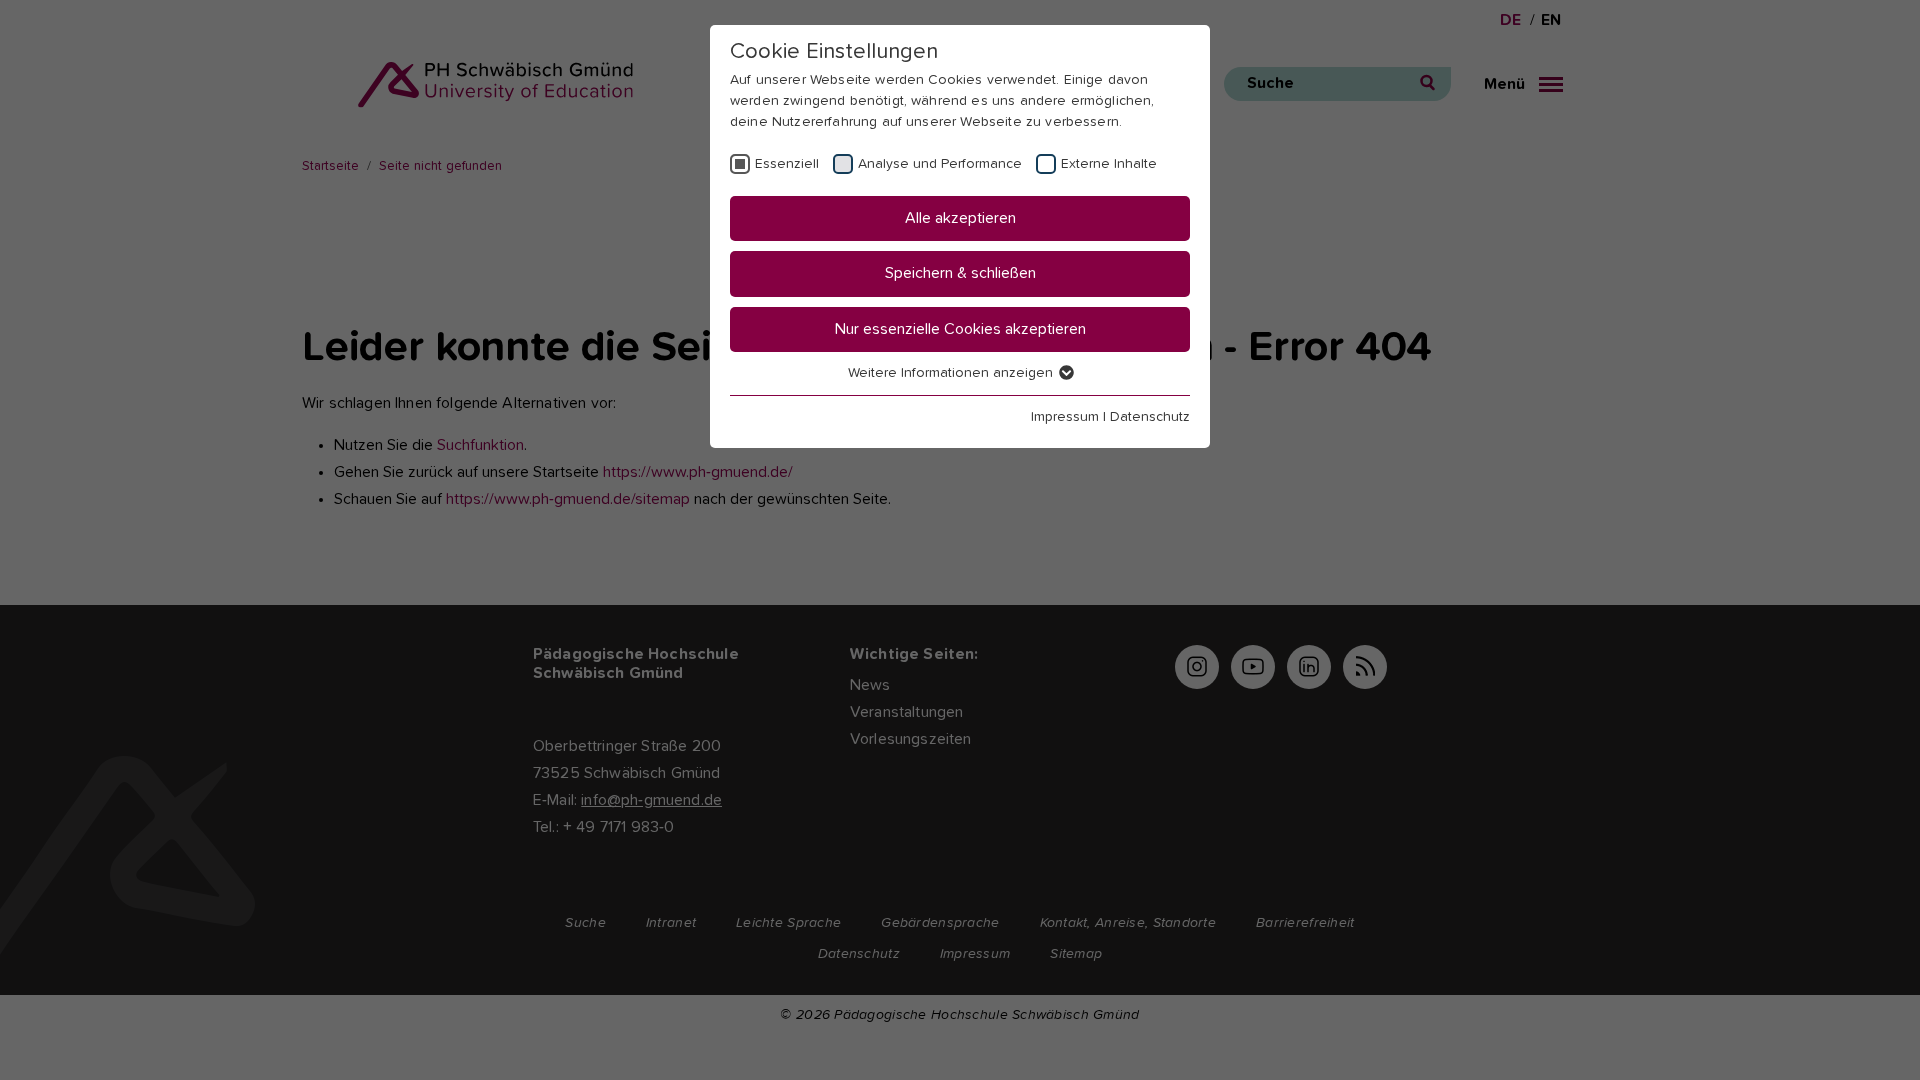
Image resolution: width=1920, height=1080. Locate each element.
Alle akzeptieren (960, 218)
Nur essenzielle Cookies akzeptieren (960, 329)
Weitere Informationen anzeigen (952, 373)
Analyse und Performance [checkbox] (940, 164)
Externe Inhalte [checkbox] (1109, 164)
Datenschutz (1150, 417)
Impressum (1065, 417)
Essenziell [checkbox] (787, 164)
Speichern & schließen (960, 273)
